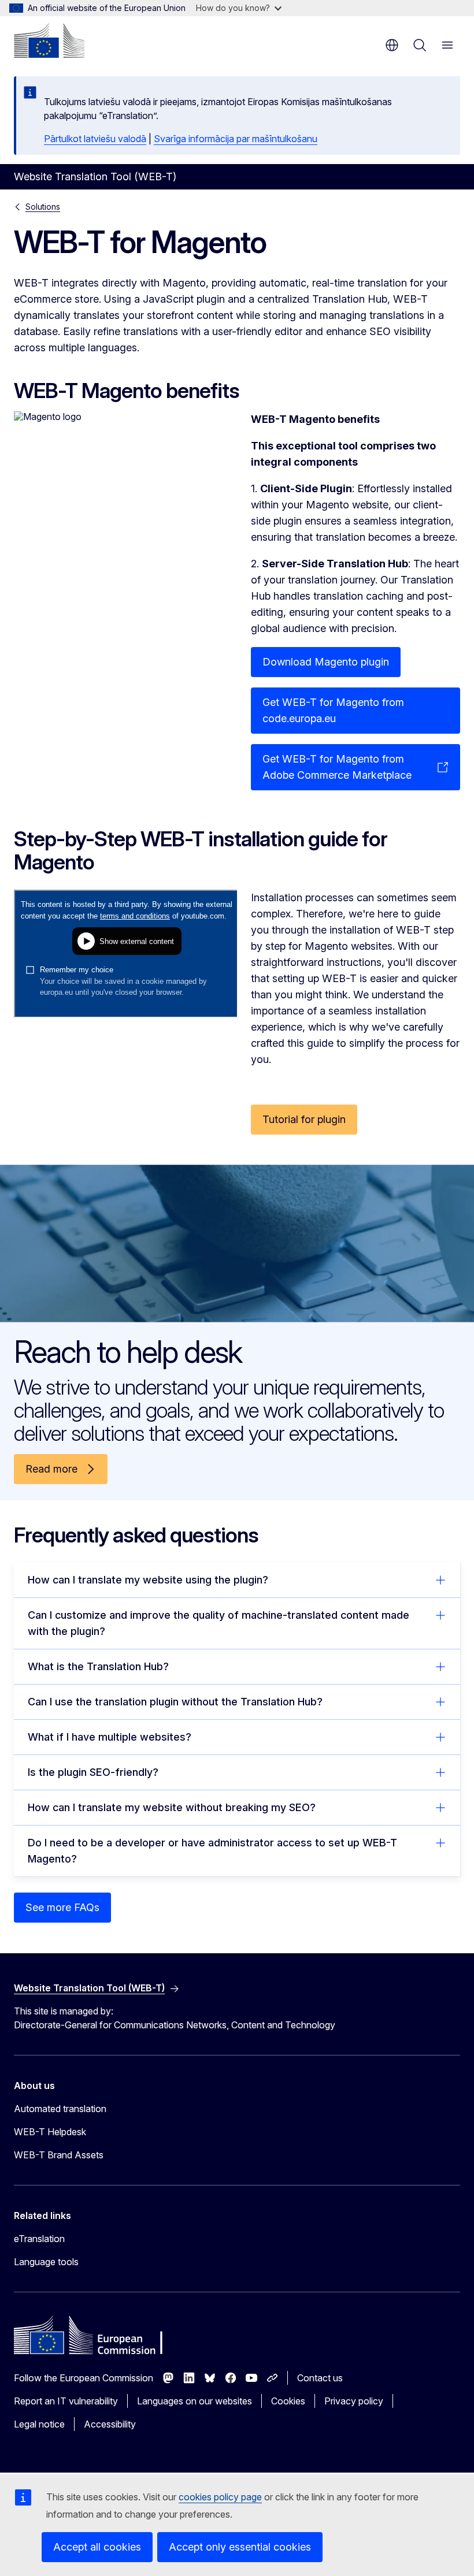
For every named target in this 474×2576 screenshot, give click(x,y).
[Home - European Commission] (49, 40)
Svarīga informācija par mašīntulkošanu (236, 139)
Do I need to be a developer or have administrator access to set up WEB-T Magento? (212, 1851)
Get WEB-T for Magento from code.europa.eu (333, 710)
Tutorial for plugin (304, 1119)
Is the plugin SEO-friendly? (93, 1772)
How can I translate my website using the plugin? (148, 1580)
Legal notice (39, 2424)
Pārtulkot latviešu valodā (95, 139)
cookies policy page (220, 2497)
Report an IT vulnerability (66, 2401)
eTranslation (39, 2239)
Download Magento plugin (326, 662)
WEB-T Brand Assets (59, 2155)
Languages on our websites (195, 2401)
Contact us (320, 2378)
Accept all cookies (97, 2547)
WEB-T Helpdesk (50, 2132)
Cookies (288, 2401)
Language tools (46, 2262)
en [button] (392, 45)
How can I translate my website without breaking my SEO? (172, 1807)
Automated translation (60, 2109)
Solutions (43, 207)
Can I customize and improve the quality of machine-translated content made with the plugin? (219, 1623)
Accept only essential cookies (240, 2547)
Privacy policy (354, 2401)
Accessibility (110, 2424)
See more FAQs (62, 1907)
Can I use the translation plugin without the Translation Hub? (175, 1702)
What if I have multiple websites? (110, 1737)
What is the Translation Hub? (98, 1666)
